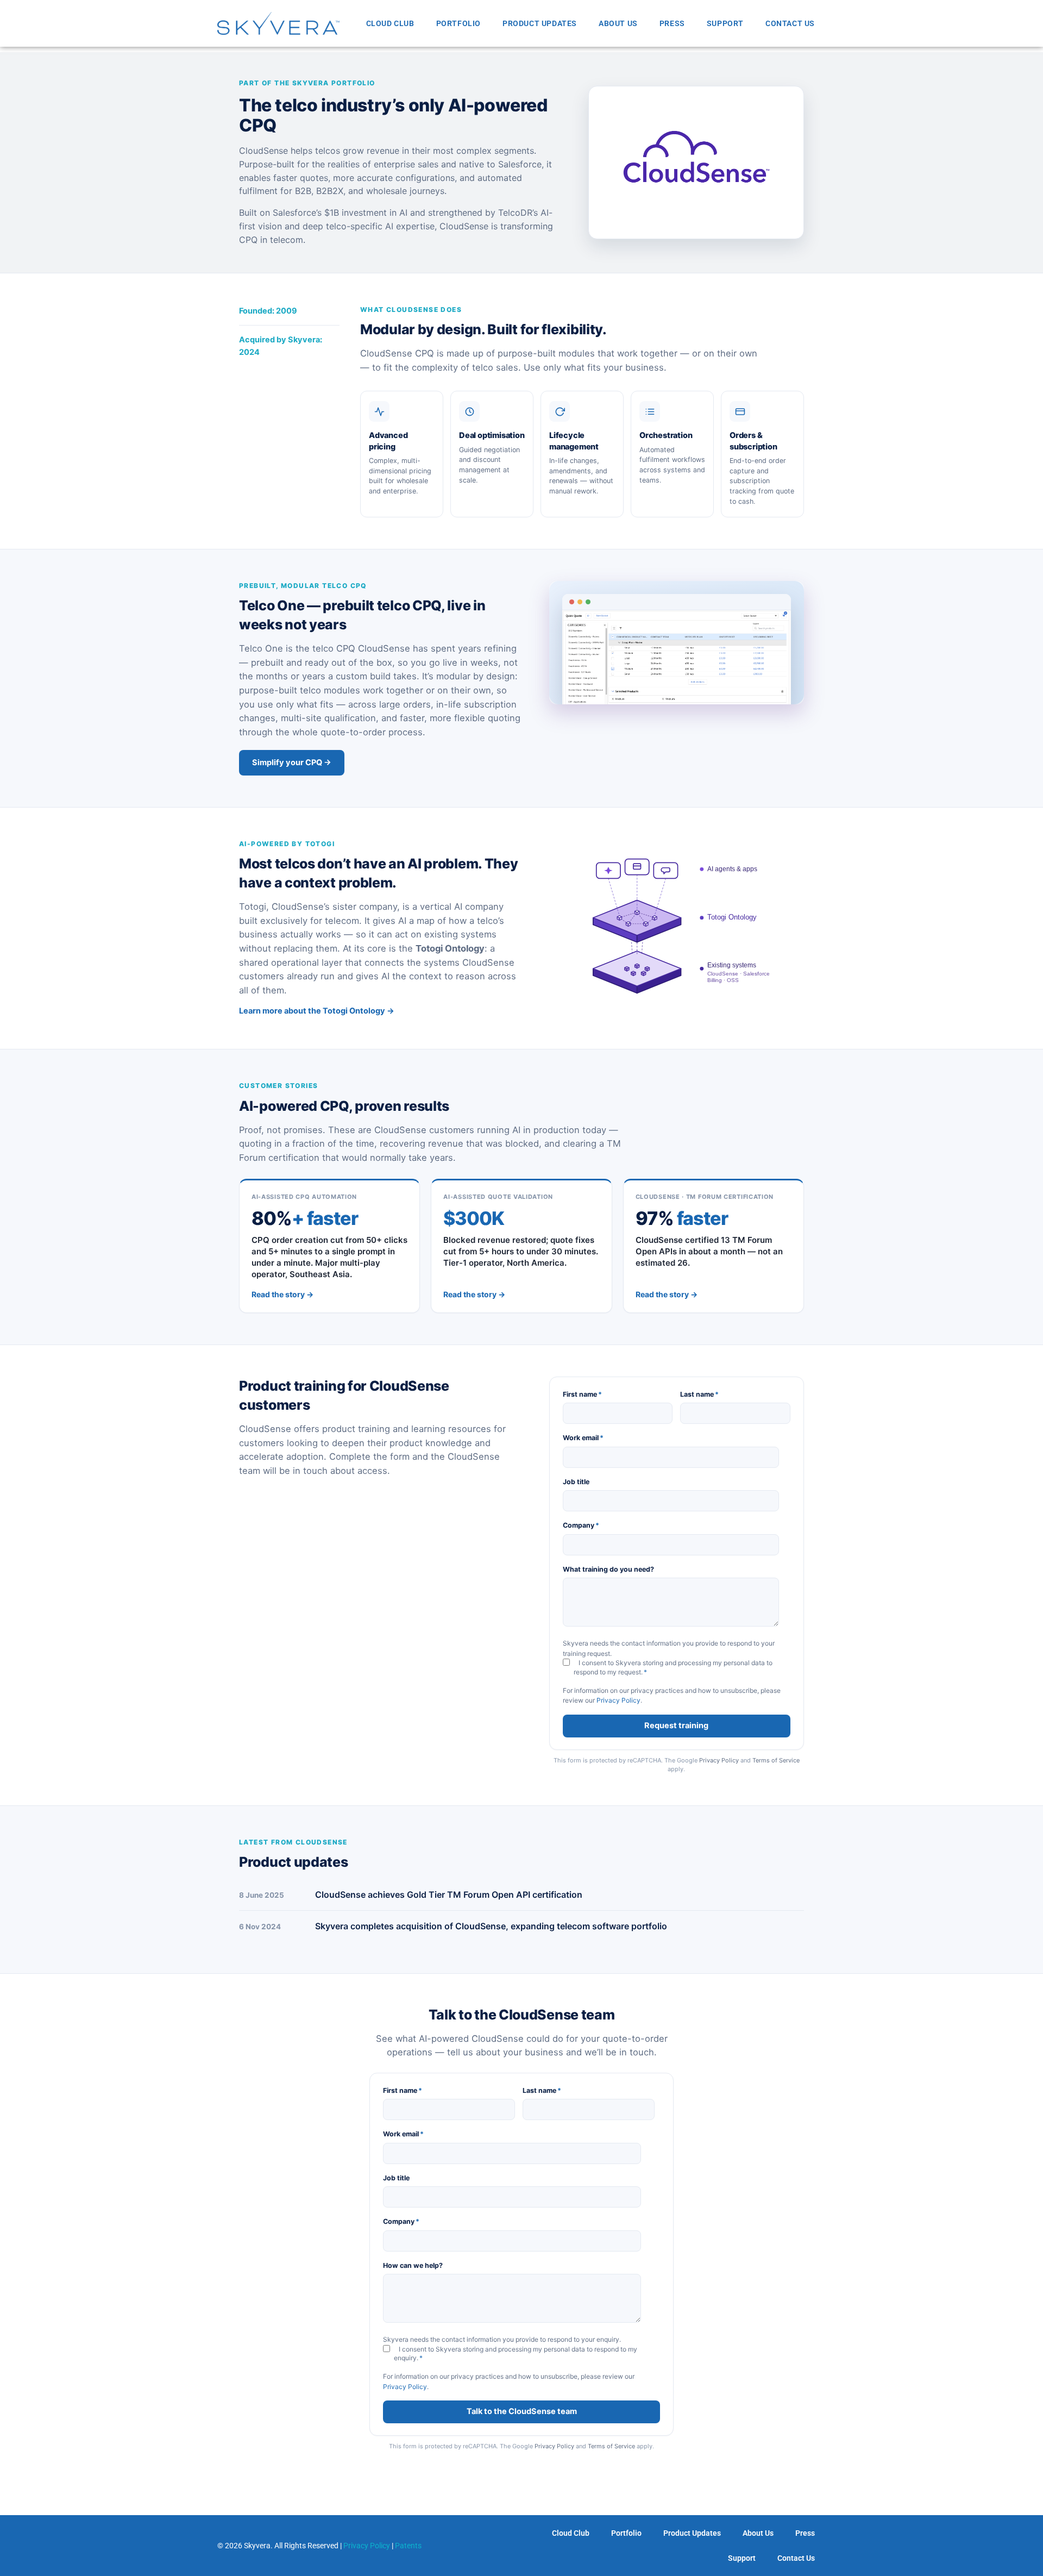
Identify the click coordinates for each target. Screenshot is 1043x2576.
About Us (618, 23)
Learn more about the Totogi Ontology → (317, 1011)
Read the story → (282, 1294)
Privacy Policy (618, 1700)
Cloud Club (390, 23)
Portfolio (458, 23)
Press (672, 23)
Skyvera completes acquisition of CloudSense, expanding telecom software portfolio (491, 1926)
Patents (408, 2546)
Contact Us (790, 23)
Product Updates (540, 23)
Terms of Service (776, 1760)
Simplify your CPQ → (292, 762)
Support (725, 23)
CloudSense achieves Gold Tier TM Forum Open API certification (449, 1895)
